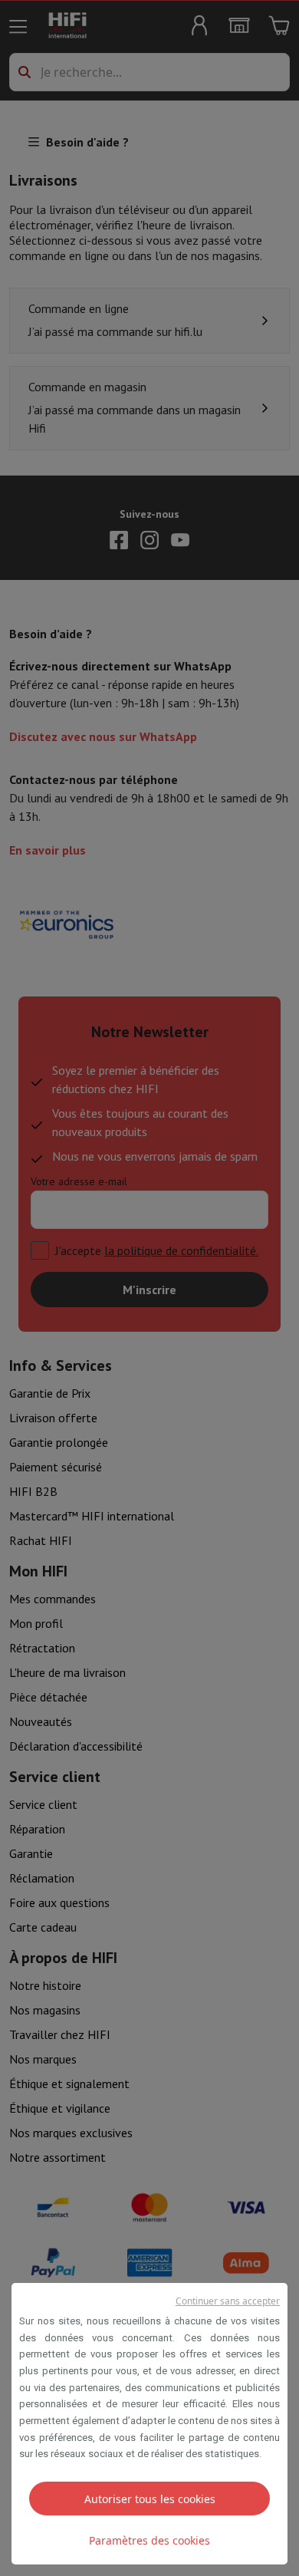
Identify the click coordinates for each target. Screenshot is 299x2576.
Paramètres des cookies (149, 2540)
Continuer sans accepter (228, 2301)
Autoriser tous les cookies (150, 2499)
